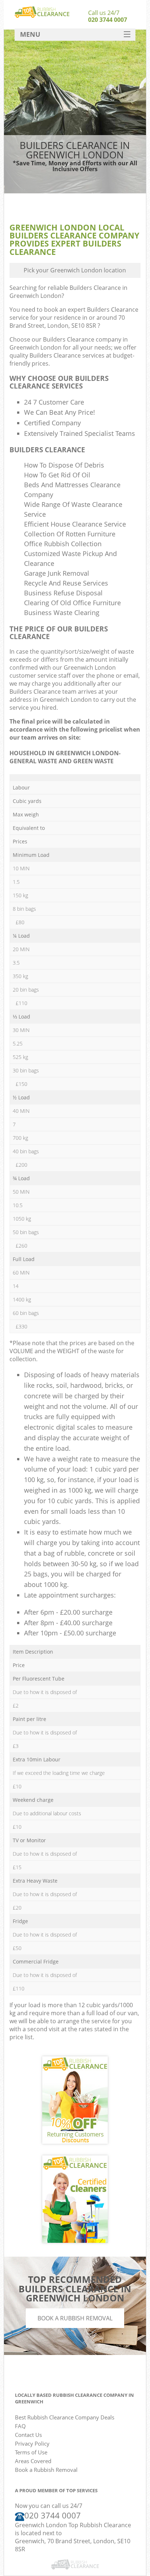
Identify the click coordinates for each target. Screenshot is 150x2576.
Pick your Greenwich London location (75, 270)
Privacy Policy (32, 2443)
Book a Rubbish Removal (75, 2318)
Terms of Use (31, 2452)
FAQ (20, 2426)
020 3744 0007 (108, 20)
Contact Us (28, 2435)
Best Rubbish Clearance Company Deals (65, 2417)
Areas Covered (33, 2461)
